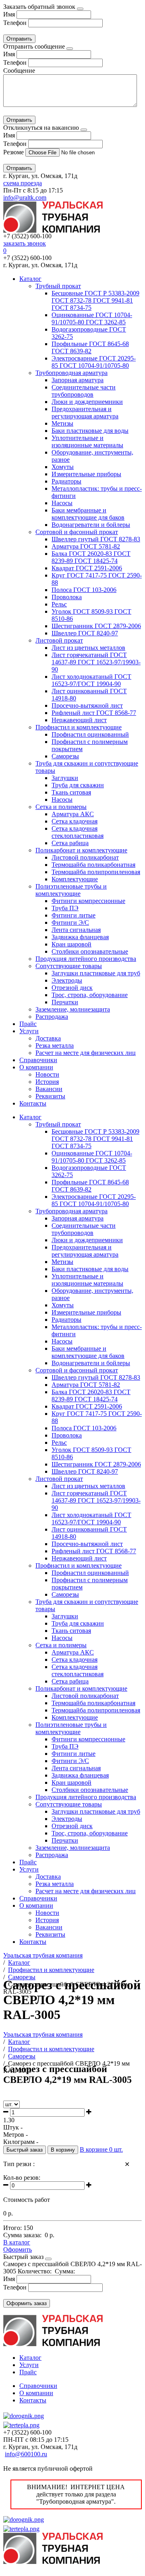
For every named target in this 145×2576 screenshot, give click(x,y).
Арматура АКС (73, 814)
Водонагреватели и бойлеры (91, 525)
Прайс (28, 1024)
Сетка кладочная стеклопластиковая (78, 832)
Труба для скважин (78, 785)
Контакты (33, 1103)
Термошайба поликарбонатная (93, 865)
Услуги (29, 1031)
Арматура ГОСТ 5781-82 (86, 546)
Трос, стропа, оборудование (90, 995)
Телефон (15, 23)
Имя (9, 14)
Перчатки (65, 1002)
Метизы (62, 423)
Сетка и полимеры (61, 807)
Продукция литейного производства (86, 959)
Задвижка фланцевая (80, 937)
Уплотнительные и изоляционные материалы (87, 441)
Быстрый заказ (25, 2150)
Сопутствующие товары (69, 966)
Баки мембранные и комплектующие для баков (88, 514)
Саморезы (65, 756)
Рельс (59, 604)
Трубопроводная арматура (71, 373)
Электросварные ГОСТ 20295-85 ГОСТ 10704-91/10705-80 (94, 362)
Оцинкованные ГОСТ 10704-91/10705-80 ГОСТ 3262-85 (92, 318)
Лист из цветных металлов (88, 648)
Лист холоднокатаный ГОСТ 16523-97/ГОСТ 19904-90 (91, 680)
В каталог (17, 2242)
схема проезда (23, 183)
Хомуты (63, 467)
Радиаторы (66, 481)
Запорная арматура (78, 380)
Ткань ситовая (71, 792)
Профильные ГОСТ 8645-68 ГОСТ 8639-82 (90, 347)
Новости (47, 1074)
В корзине (101, 2149)
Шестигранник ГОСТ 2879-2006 (96, 626)
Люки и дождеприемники (87, 402)
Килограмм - (21, 2142)
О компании (36, 1067)
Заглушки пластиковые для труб (96, 973)
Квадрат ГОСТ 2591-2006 (87, 568)
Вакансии (49, 1089)
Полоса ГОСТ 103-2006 (84, 590)
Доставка (48, 1038)
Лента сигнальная (76, 930)
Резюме (14, 152)
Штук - (13, 2127)
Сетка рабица (70, 843)
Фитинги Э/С (70, 922)
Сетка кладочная (75, 821)
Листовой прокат (59, 640)
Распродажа (52, 1017)
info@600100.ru (26, 2454)
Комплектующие (75, 879)
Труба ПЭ (65, 908)
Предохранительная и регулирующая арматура (85, 413)
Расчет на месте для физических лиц (86, 1053)
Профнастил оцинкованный (90, 734)
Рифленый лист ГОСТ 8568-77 (94, 713)
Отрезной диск (72, 988)
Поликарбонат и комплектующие (81, 850)
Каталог (30, 279)
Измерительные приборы (86, 474)
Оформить (18, 2249)
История (47, 1082)
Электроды (67, 980)
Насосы (62, 503)
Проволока (67, 597)
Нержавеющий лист (79, 720)
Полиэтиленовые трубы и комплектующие (71, 890)
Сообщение (19, 71)
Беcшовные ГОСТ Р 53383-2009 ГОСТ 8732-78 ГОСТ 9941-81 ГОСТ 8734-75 (95, 300)
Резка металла (55, 1045)
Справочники (38, 1060)
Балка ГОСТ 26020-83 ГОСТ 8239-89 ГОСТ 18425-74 (91, 557)
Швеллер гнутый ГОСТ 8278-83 (96, 539)
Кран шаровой (71, 944)
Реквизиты (50, 1096)
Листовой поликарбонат (85, 857)
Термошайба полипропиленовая (96, 872)
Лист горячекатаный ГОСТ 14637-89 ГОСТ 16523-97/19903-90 (96, 662)
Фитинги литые (74, 915)
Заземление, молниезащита (73, 1009)
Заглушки (65, 778)
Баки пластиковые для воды (90, 431)
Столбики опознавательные (90, 951)
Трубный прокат (58, 286)
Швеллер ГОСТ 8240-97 (85, 633)
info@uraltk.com (25, 198)
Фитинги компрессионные (88, 901)
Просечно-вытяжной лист (87, 705)
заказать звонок (25, 243)
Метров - (16, 2135)
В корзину (63, 2150)
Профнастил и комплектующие (79, 727)
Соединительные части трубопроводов (84, 391)
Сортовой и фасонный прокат (77, 532)
